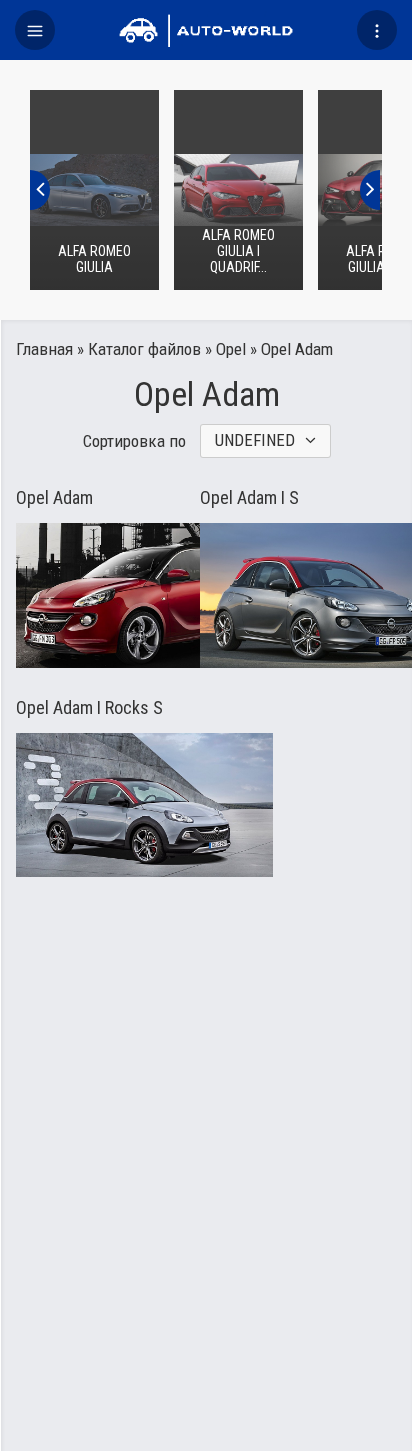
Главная (44, 349)
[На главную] (206, 30)
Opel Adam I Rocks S (89, 708)
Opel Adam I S (249, 498)
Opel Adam (54, 498)
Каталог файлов (144, 349)
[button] (35, 30)
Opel (231, 349)
